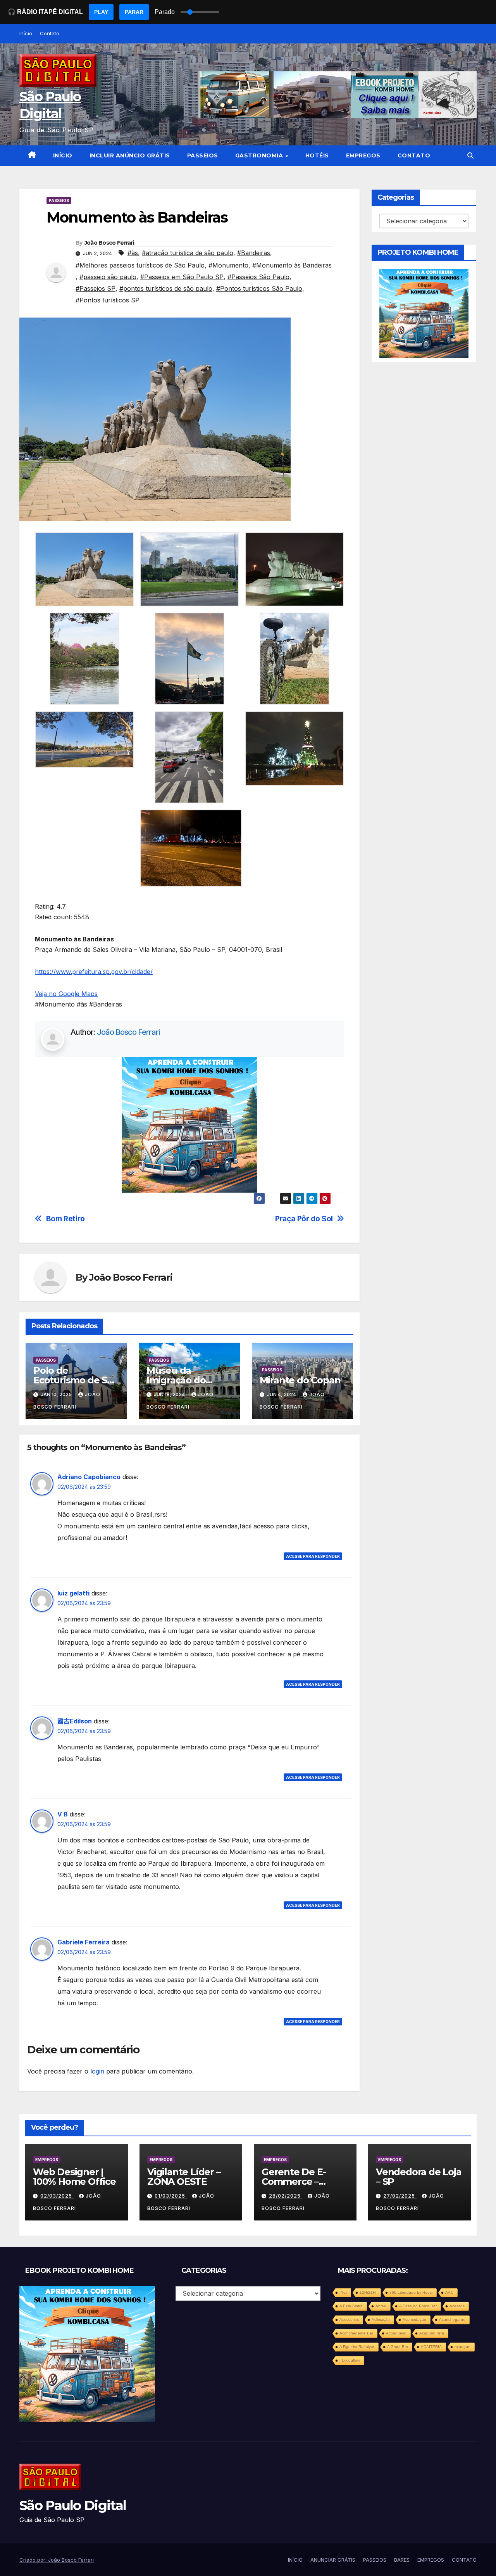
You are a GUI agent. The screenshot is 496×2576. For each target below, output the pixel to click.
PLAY (101, 12)
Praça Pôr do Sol (304, 1219)
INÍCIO (63, 155)
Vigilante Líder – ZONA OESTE (184, 2177)
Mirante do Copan (300, 1380)
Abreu (381, 2306)
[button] (470, 155)
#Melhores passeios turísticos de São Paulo (140, 265)
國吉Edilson (75, 1721)
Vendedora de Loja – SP (419, 2177)
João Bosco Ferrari (109, 243)
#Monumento (228, 265)
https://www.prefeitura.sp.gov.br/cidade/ (94, 972)
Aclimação (381, 2320)
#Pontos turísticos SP (108, 300)
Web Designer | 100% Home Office (74, 2177)
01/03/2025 (171, 2196)
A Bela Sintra (351, 2306)
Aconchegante (452, 2320)
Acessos (457, 2306)
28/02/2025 (286, 2196)
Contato (50, 33)
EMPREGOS (363, 155)
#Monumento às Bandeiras (292, 265)
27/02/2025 (400, 2196)
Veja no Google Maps (66, 994)
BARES (402, 2560)
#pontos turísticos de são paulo (166, 288)
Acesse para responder (313, 1556)
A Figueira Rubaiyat (357, 2347)
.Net (343, 2292)
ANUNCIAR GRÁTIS (333, 2560)
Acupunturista (432, 2333)
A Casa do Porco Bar (418, 2306)
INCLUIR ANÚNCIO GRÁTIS (130, 155)
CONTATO (414, 155)
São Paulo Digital (73, 2505)
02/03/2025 (57, 2196)
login (97, 2071)
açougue (462, 2347)
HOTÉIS (317, 155)
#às (133, 253)
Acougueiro (396, 2333)
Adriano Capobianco (89, 1477)
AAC (449, 2292)
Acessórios (349, 2320)
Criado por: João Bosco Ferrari (57, 2560)
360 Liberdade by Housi (411, 2292)
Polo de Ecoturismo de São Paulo (76, 1380)
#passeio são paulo (108, 277)
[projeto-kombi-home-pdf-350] (189, 1124)
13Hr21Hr (368, 2292)
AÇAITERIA (431, 2347)
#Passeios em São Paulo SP (182, 277)
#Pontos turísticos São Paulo (259, 288)
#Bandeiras (254, 253)
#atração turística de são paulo (188, 253)
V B (63, 1814)
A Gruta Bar (398, 2347)
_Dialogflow (350, 2360)
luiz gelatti (73, 1593)
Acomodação (414, 2320)
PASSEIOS (203, 155)
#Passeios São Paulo (258, 277)
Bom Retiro (65, 1219)
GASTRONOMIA (260, 155)
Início (26, 33)
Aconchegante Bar (356, 2333)
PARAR (134, 12)
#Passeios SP (96, 288)
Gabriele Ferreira (84, 1942)
